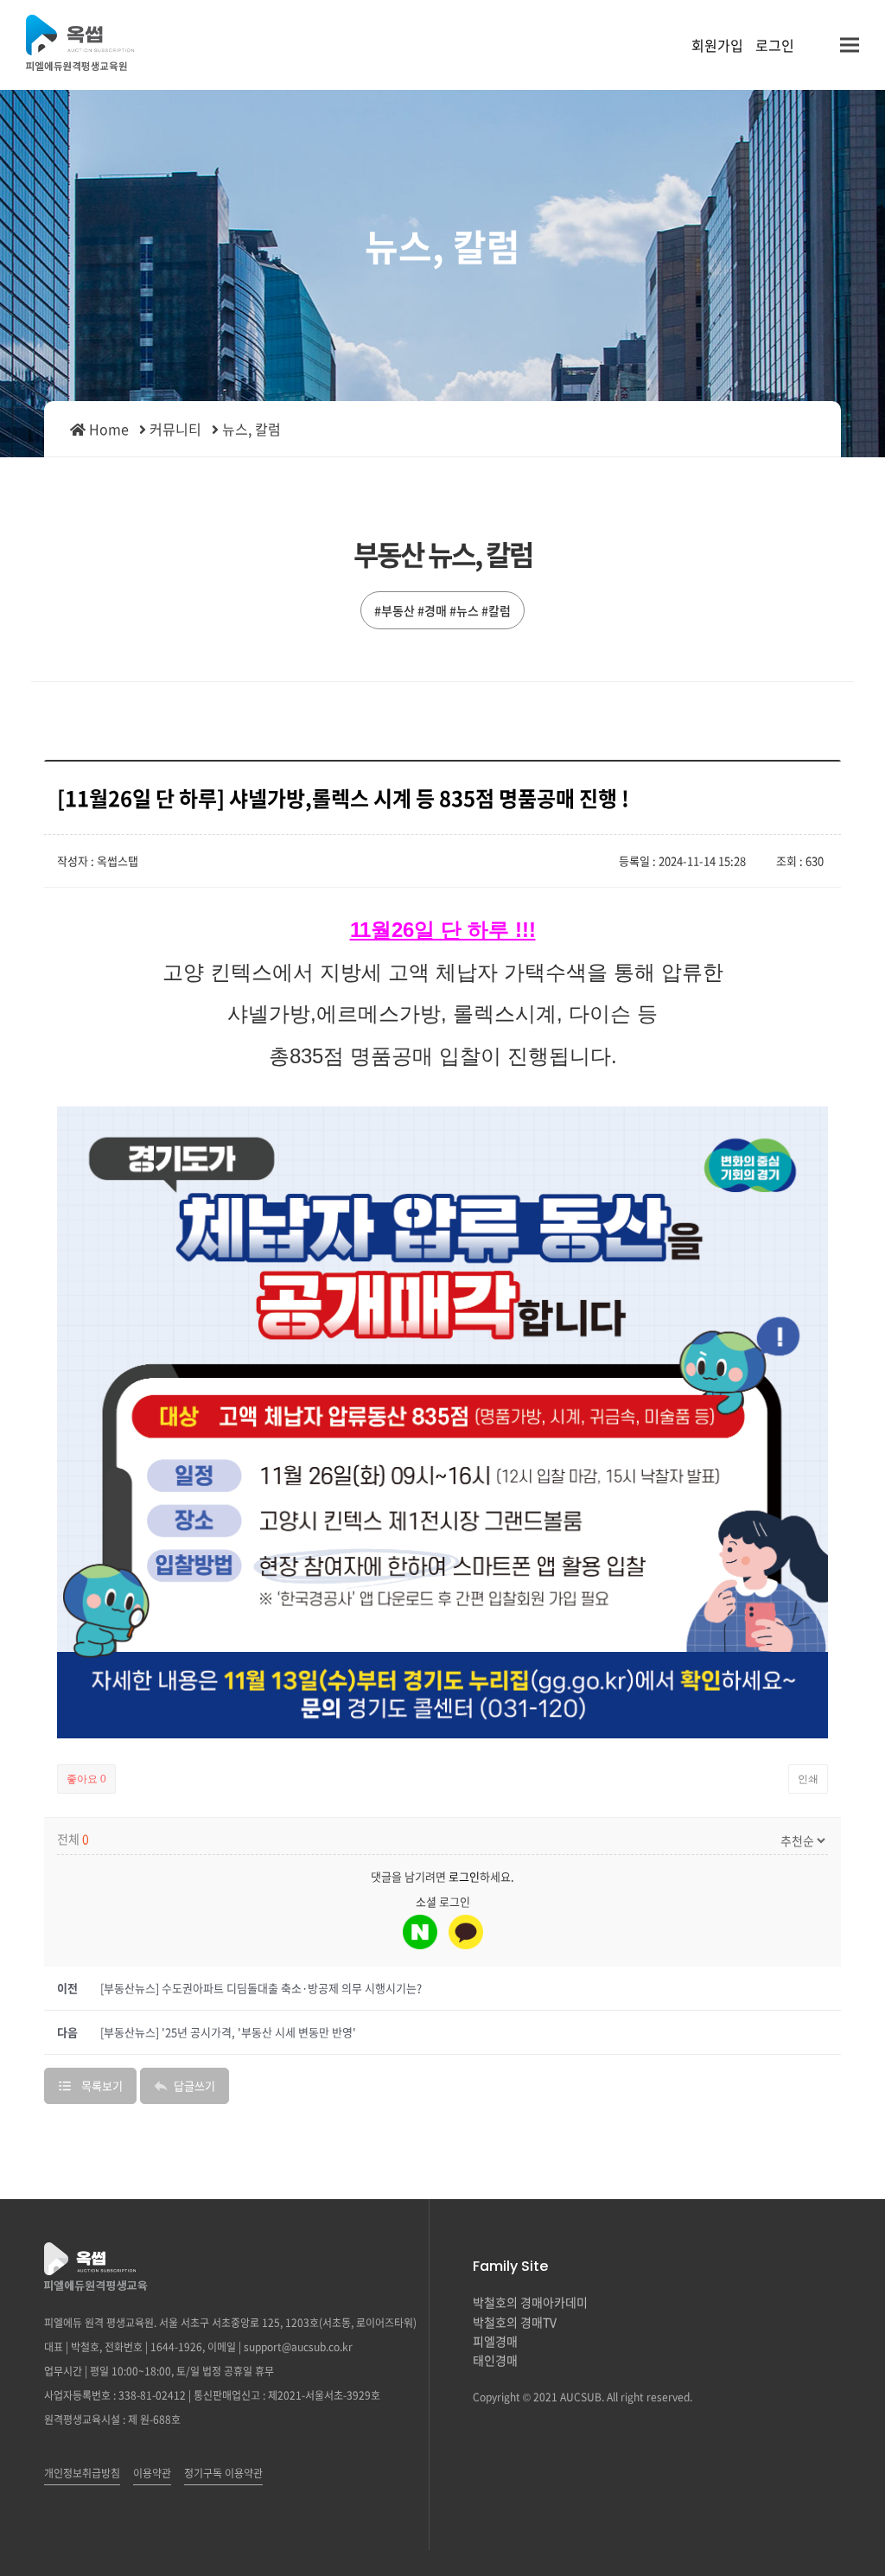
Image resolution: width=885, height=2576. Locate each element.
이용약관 (152, 2473)
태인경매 (495, 2360)
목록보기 (102, 2085)
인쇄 (808, 1779)
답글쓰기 (194, 2085)
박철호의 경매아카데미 (530, 2302)
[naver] (420, 1932)
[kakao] (466, 1932)
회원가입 (717, 45)
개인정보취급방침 (82, 2473)
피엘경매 (495, 2341)
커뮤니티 (175, 429)
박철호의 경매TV (515, 2322)
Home (107, 429)
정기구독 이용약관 (223, 2473)
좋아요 (86, 1779)
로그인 (775, 45)
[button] (850, 45)
